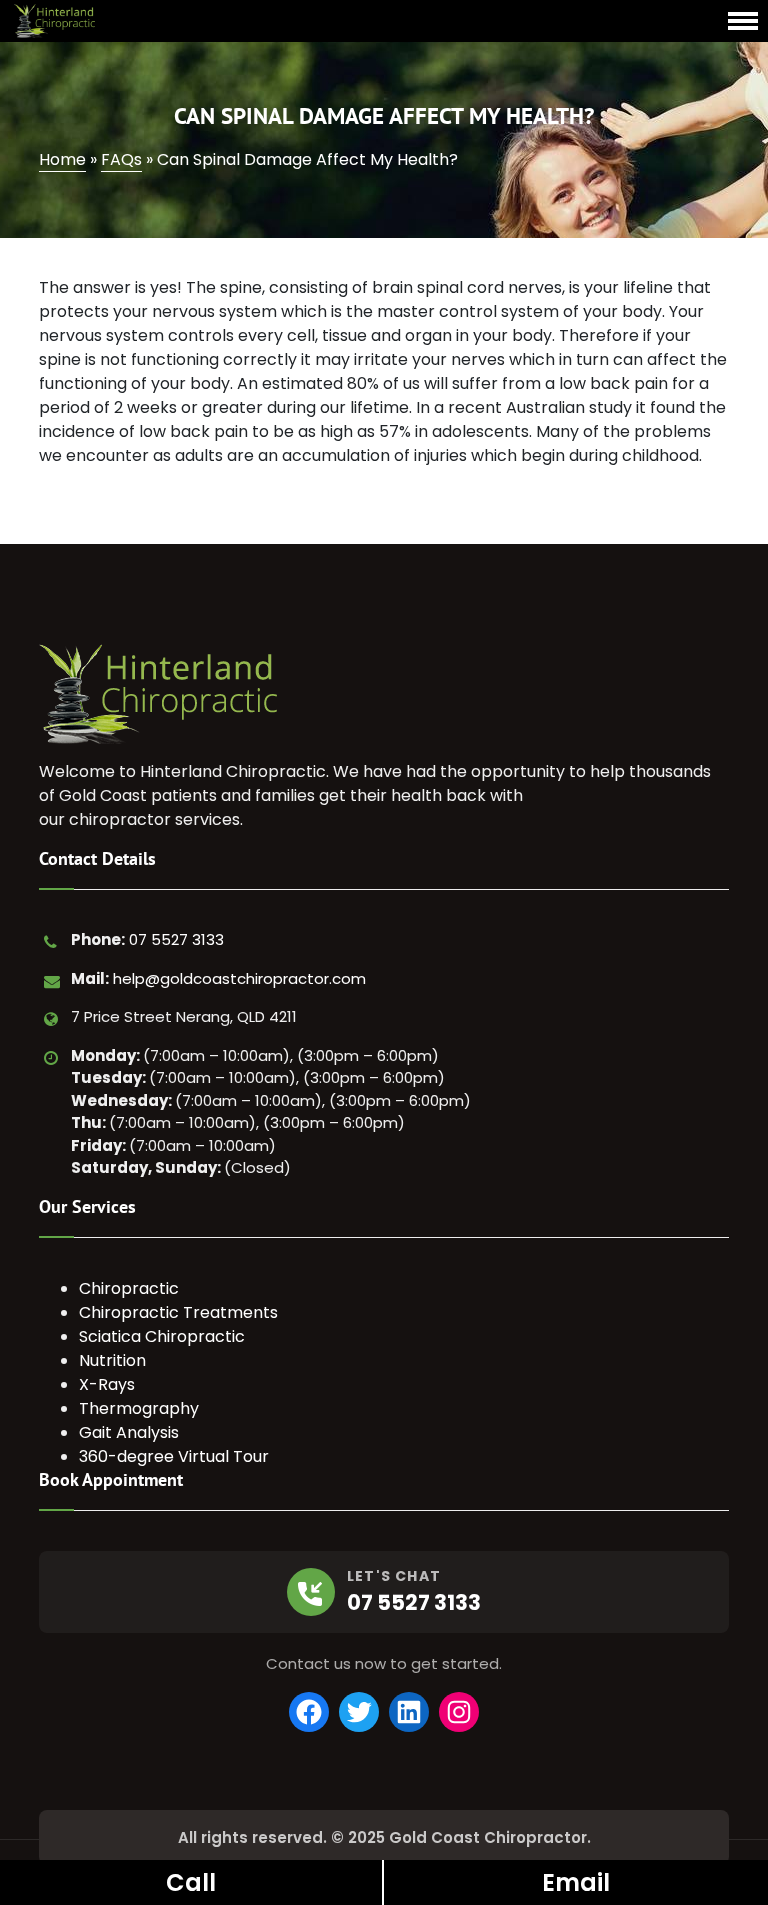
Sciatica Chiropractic (162, 1336)
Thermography (139, 1408)
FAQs (121, 159)
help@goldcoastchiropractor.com (239, 978)
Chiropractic (129, 1288)
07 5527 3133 (176, 939)
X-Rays (107, 1384)
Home (62, 159)
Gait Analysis (129, 1432)
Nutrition (112, 1360)
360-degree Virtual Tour (174, 1456)
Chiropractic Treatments (178, 1312)
